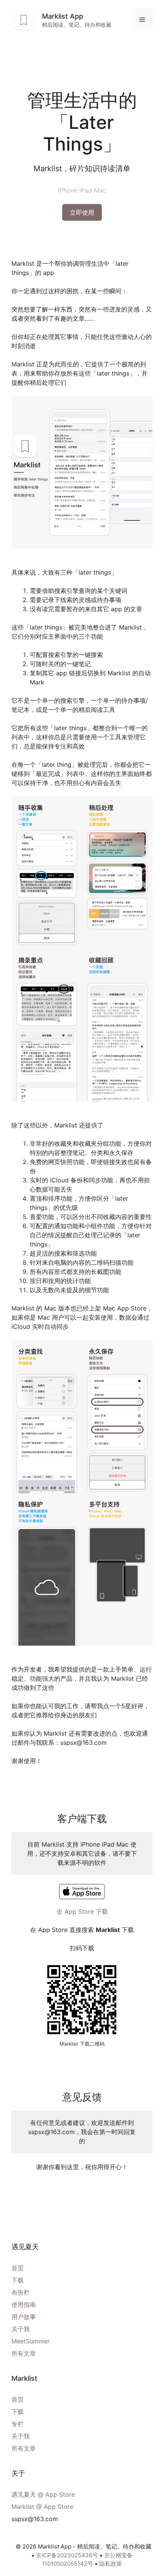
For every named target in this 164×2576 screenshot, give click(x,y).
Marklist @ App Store (42, 2507)
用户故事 (24, 2317)
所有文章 (24, 2353)
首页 (18, 2268)
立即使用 (82, 212)
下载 (18, 2280)
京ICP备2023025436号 (67, 2555)
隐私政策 (111, 2564)
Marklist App (63, 16)
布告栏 (21, 2292)
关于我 (21, 2329)
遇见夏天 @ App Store (43, 2494)
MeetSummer (31, 2341)
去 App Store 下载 (82, 1911)
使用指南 (24, 2305)
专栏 (18, 2424)
